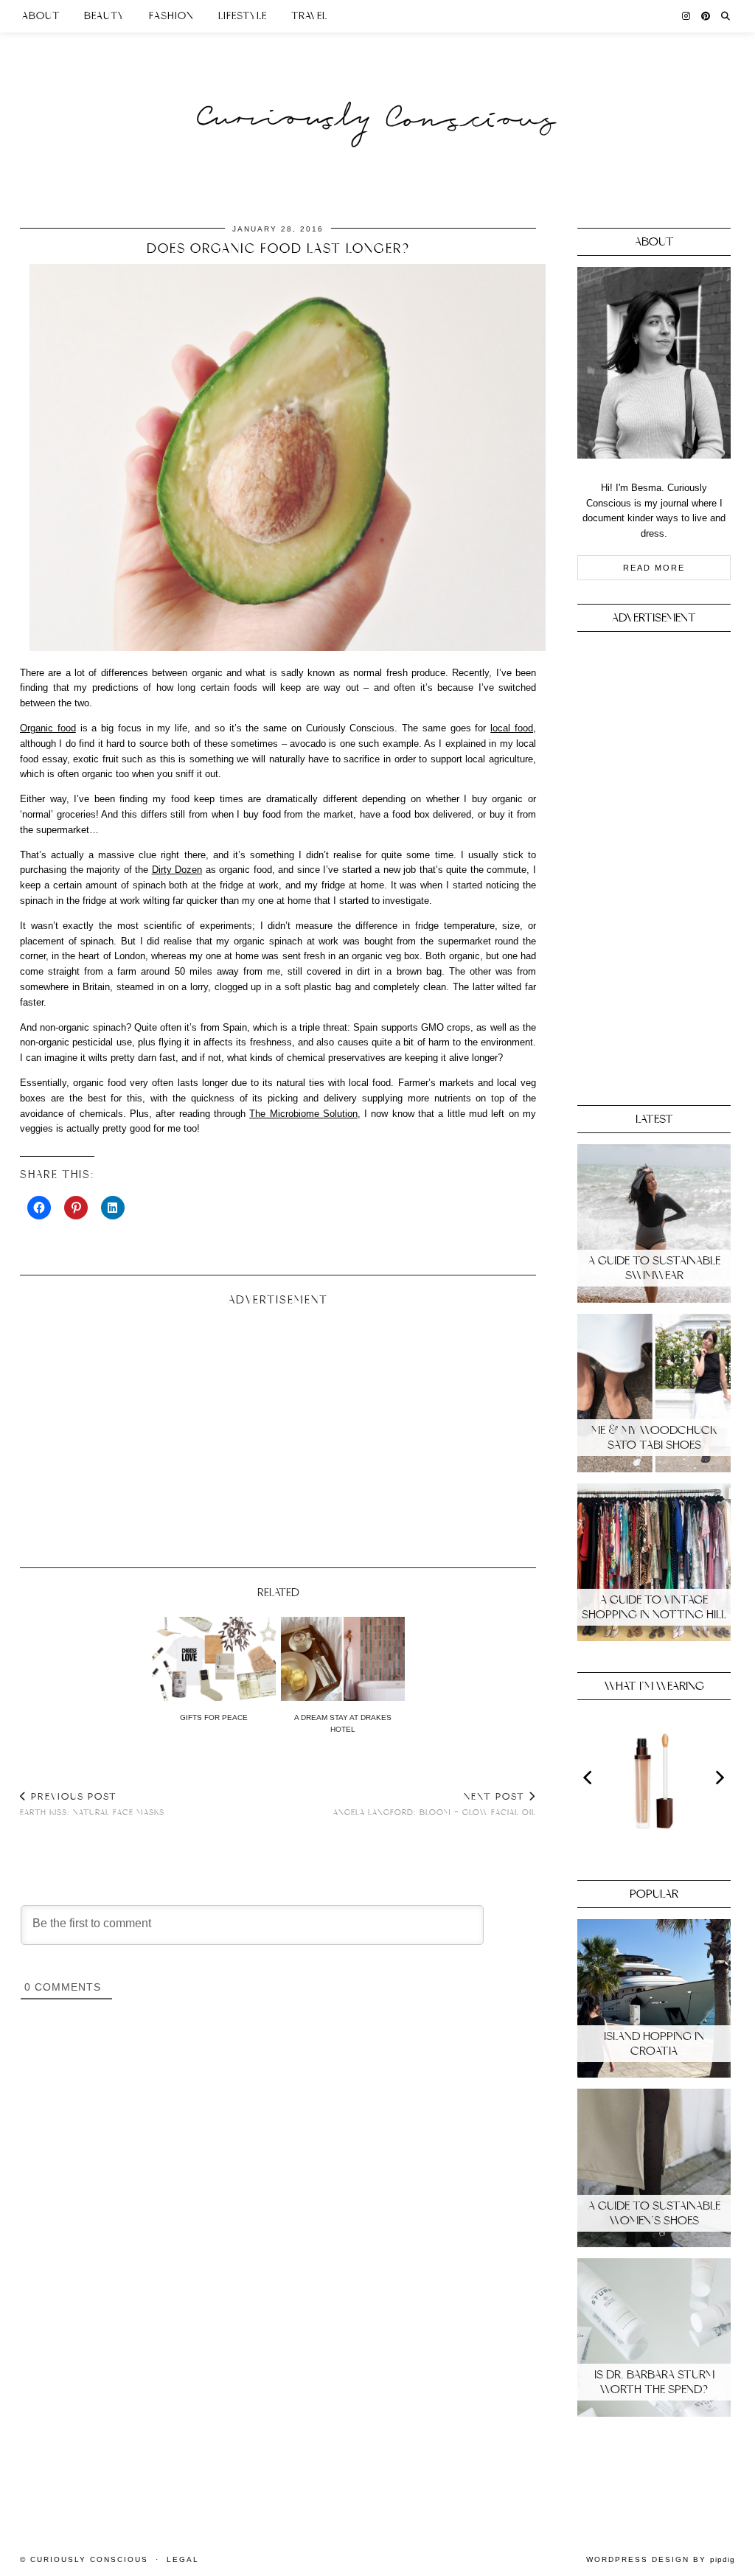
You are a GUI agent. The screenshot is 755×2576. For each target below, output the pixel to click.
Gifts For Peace (214, 1717)
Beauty (104, 16)
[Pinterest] (706, 16)
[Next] (719, 1778)
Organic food (48, 728)
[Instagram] (686, 16)
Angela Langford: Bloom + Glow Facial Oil (435, 1804)
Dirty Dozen (177, 870)
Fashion (171, 16)
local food (512, 728)
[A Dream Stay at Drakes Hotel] (343, 1659)
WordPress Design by (661, 2559)
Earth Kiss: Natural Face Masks (92, 1804)
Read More (654, 568)
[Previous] (589, 1778)
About (41, 16)
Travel (309, 16)
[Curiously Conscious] (377, 90)
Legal (183, 2559)
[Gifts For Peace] (214, 1659)
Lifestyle (243, 16)
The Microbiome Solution (303, 1114)
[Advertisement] (278, 1431)
